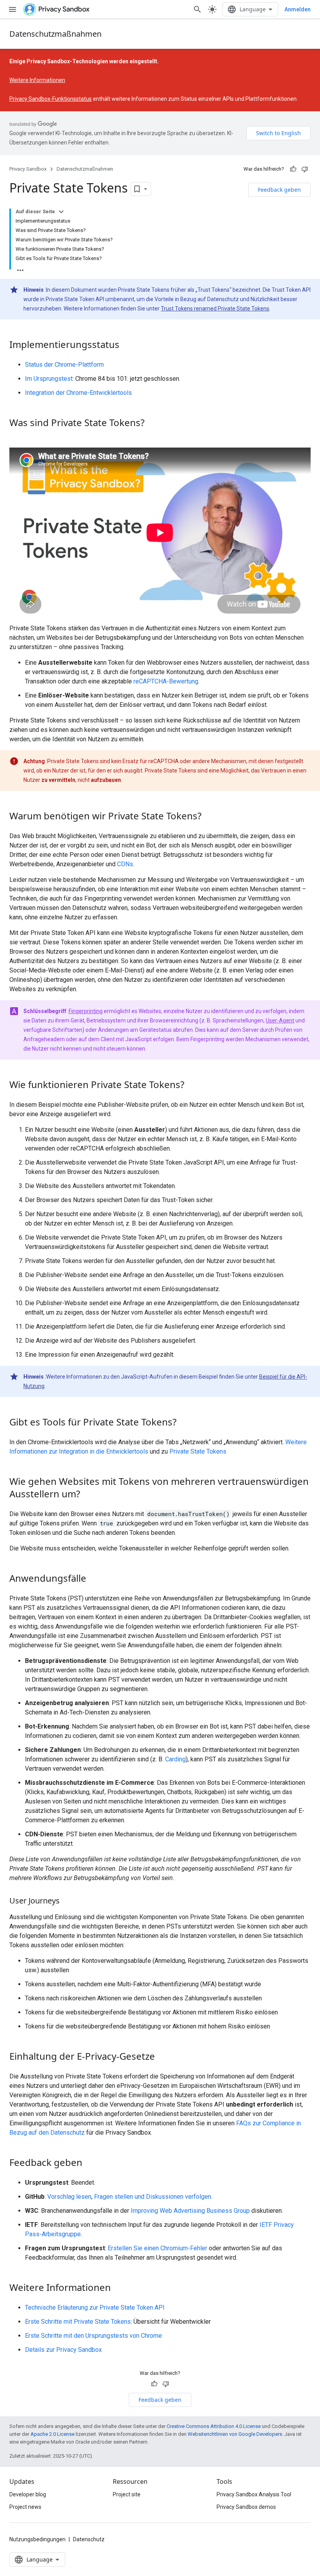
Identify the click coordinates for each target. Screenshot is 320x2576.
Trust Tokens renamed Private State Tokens (215, 309)
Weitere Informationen (37, 80)
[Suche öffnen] (197, 9)
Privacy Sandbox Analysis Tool (254, 2494)
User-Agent (280, 1020)
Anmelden (298, 9)
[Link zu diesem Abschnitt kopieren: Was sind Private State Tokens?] (152, 424)
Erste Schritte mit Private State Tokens (78, 2322)
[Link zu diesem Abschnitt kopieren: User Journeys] (68, 1901)
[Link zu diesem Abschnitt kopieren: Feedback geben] (90, 2163)
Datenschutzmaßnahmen (55, 34)
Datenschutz (89, 2539)
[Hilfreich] (293, 169)
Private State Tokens (198, 1451)
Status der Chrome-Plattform (64, 365)
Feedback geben (279, 190)
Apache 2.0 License (52, 2434)
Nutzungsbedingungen (37, 2539)
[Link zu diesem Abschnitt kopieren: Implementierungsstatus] (127, 346)
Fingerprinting (86, 1011)
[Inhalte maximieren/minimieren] (61, 212)
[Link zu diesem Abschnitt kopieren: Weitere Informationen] (119, 2288)
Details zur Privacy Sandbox (63, 2350)
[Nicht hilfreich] (305, 169)
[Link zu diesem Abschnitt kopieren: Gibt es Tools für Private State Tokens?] (184, 1423)
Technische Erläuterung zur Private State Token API (95, 2308)
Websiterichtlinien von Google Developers (235, 2434)
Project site (127, 2494)
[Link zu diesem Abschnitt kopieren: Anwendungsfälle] (94, 1579)
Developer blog (28, 2494)
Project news (25, 2507)
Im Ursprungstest (49, 379)
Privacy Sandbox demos (246, 2507)
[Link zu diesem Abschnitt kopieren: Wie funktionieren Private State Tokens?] (192, 1085)
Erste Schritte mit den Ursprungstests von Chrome (93, 2336)
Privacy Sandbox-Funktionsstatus (51, 99)
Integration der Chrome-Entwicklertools (78, 393)
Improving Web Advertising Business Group (190, 2211)
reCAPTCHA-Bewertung (166, 681)
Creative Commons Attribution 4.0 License (214, 2426)
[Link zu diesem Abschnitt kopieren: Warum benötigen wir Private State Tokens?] (209, 817)
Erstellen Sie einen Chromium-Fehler (157, 2248)
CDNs (125, 864)
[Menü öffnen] (12, 9)
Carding (175, 1759)
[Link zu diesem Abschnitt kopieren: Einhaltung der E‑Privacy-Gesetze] (163, 2057)
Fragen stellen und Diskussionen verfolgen (153, 2197)
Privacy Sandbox (28, 169)
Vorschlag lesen (69, 2197)
